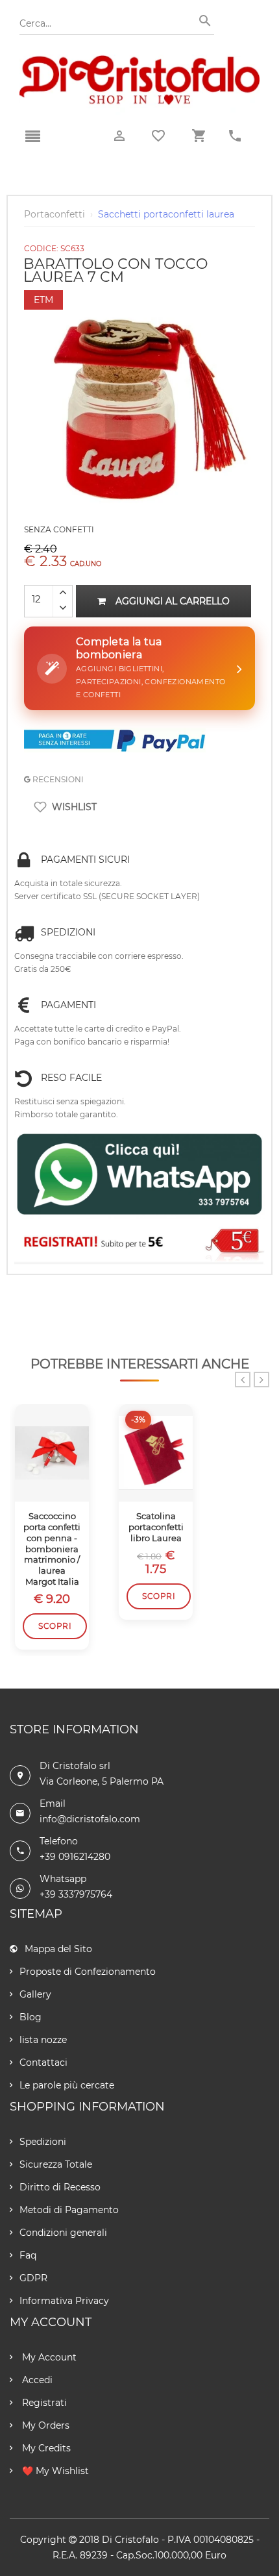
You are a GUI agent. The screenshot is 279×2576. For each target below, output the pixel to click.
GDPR (33, 2278)
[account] (119, 136)
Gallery (35, 1994)
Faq (28, 2255)
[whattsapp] (139, 1175)
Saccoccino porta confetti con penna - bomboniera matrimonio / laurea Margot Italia (52, 1549)
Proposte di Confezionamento (88, 1972)
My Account (48, 2357)
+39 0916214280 (75, 1857)
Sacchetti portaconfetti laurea (166, 214)
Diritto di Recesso (60, 2187)
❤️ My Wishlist (54, 2471)
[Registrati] (139, 1243)
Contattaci (43, 2062)
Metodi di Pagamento (69, 2210)
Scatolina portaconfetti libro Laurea (156, 1527)
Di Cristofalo (130, 2540)
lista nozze (43, 2040)
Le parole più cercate (67, 2085)
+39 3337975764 (76, 1894)
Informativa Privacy (64, 2301)
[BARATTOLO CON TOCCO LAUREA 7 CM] (139, 293)
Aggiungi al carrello (173, 601)
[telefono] (235, 136)
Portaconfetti (55, 214)
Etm (43, 300)
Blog (30, 2017)
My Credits (45, 2448)
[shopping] (199, 136)
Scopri (55, 1626)
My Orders (44, 2425)
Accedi (36, 2380)
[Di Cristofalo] (139, 61)
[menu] (32, 137)
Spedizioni (43, 2142)
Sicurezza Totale (56, 2164)
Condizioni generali (63, 2233)
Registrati (43, 2403)
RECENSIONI (57, 779)
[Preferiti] (158, 136)
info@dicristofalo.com (90, 1819)
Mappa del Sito (58, 1949)
